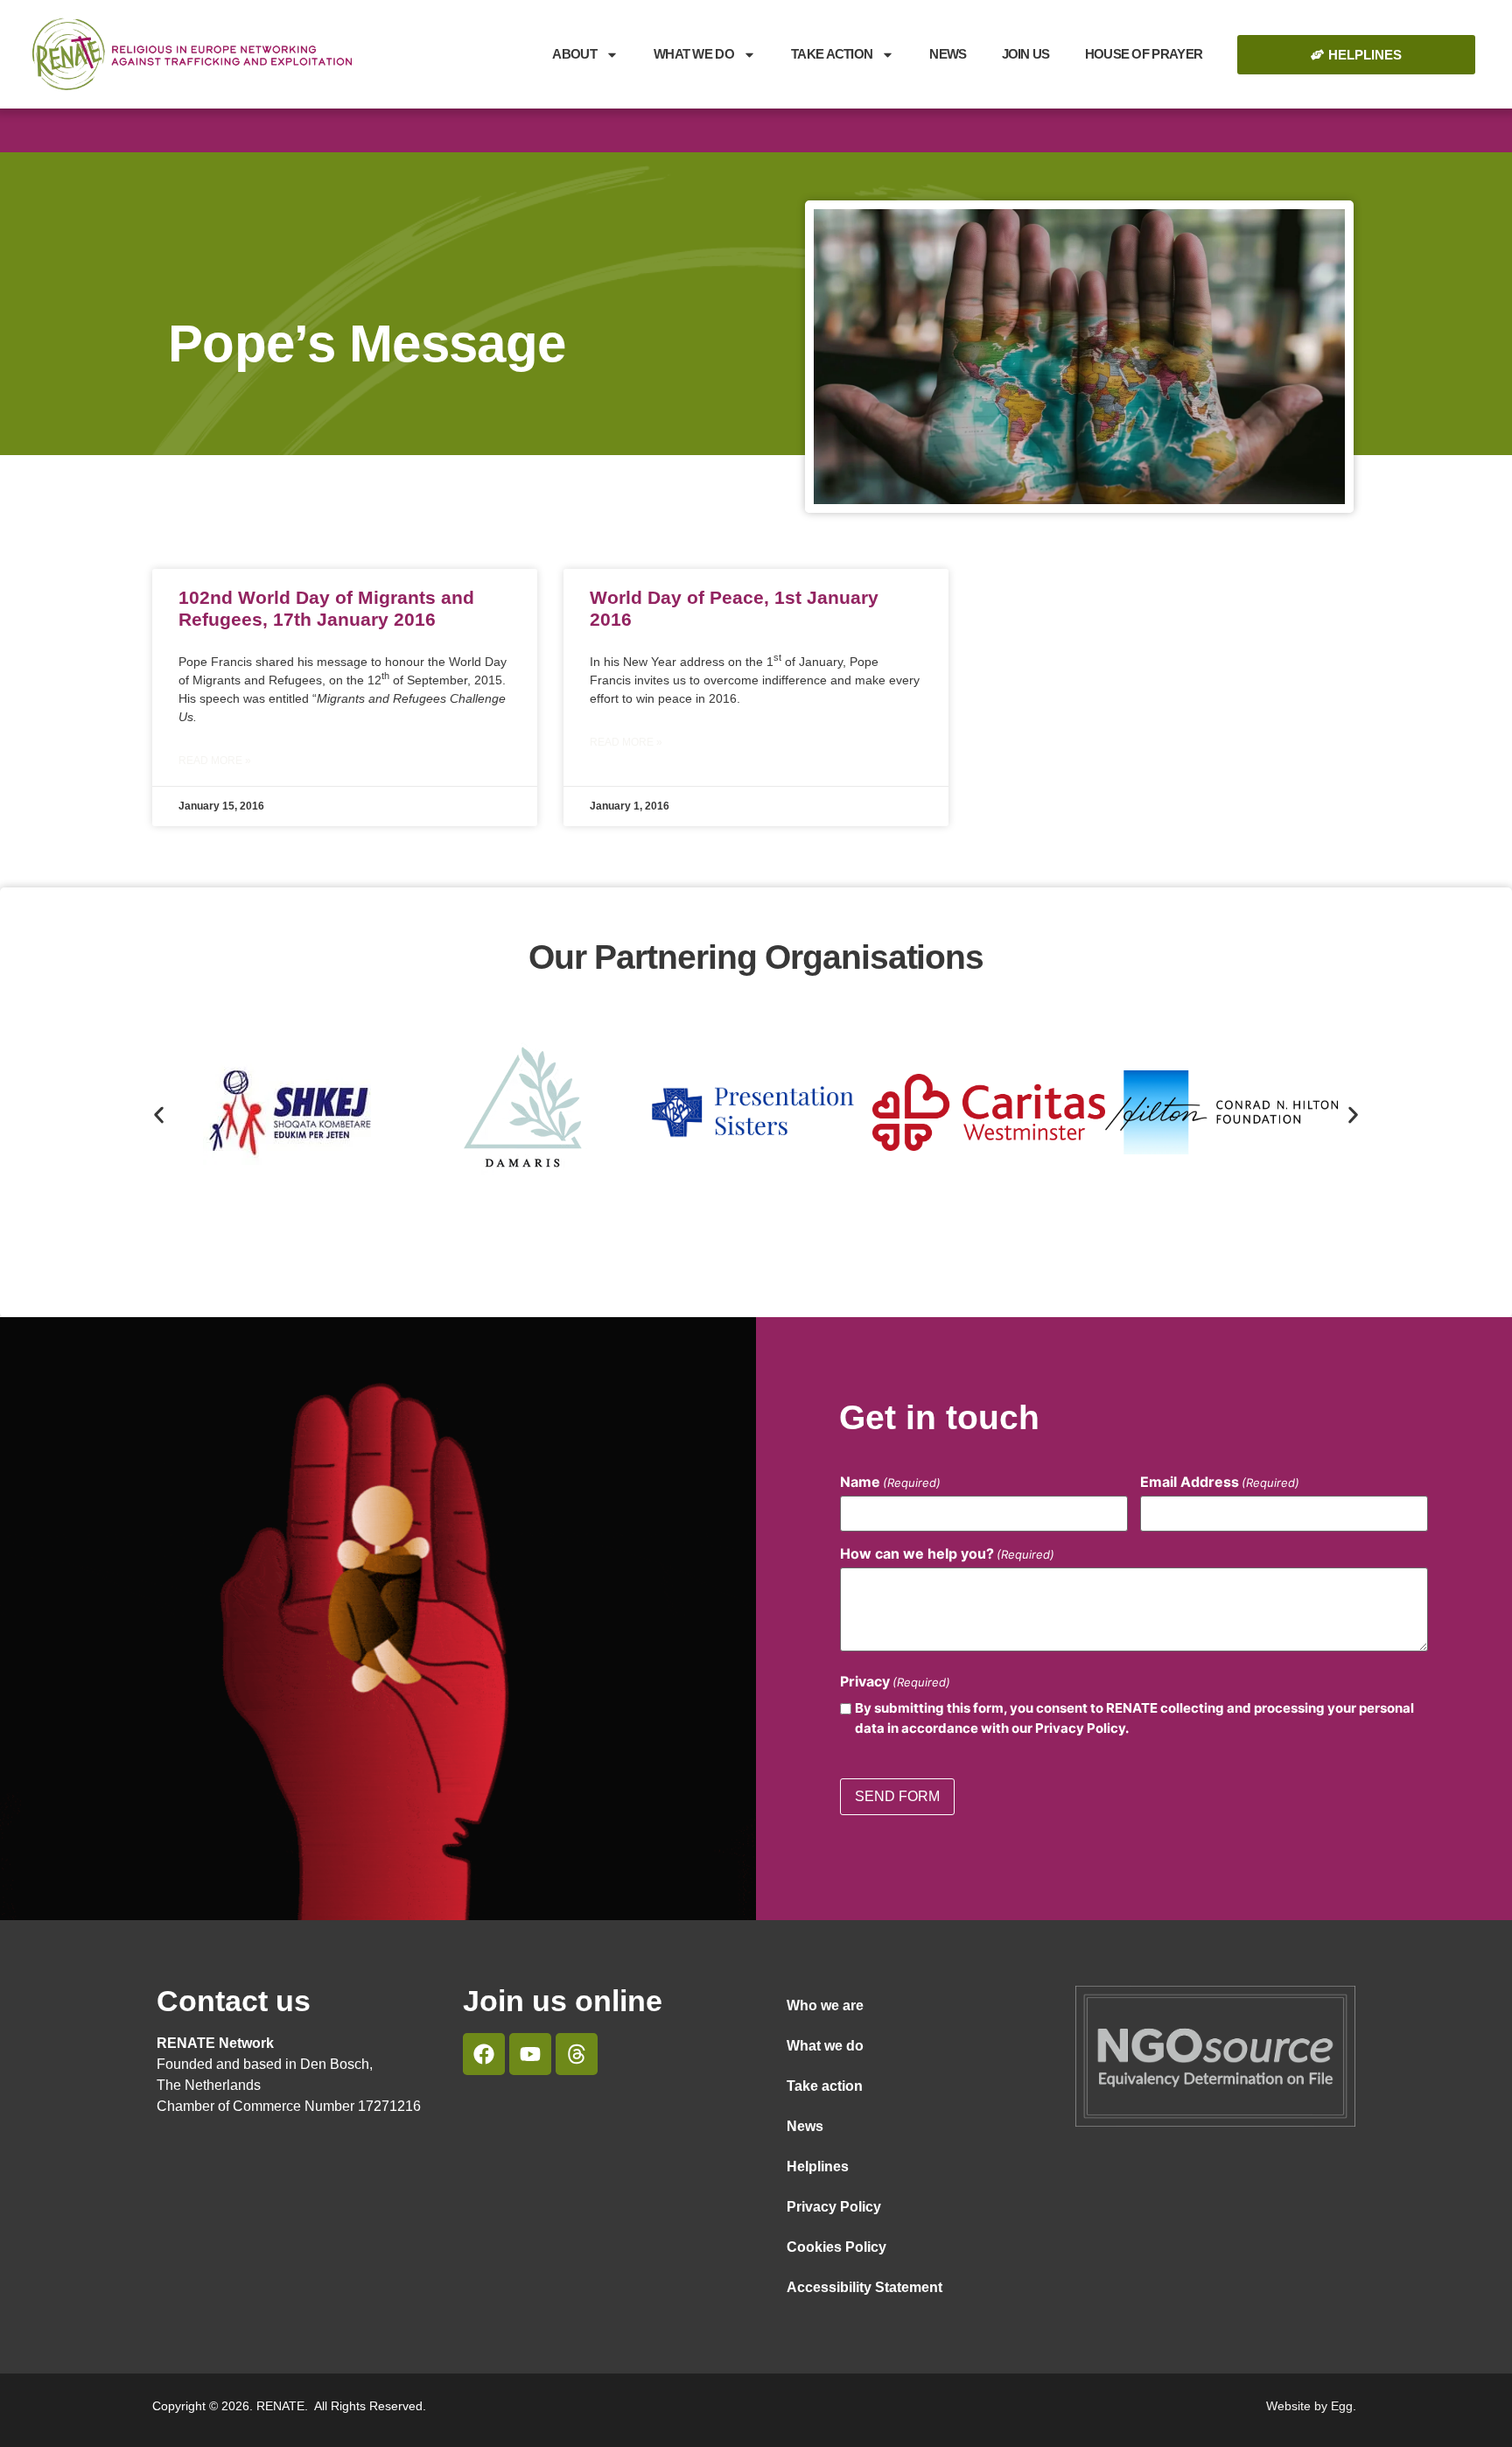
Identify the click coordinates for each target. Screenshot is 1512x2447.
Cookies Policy (836, 2247)
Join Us (1026, 54)
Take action (825, 2086)
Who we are (825, 2005)
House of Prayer (1144, 54)
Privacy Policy (834, 2207)
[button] (159, 1115)
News (948, 54)
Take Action (832, 54)
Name (890, 1482)
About (574, 54)
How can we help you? (947, 1553)
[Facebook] (484, 2054)
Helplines (818, 2167)
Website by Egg (1309, 2406)
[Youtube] (530, 2054)
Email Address (1220, 1482)
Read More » (215, 761)
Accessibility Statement (864, 2287)
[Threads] (577, 2054)
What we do (694, 54)
